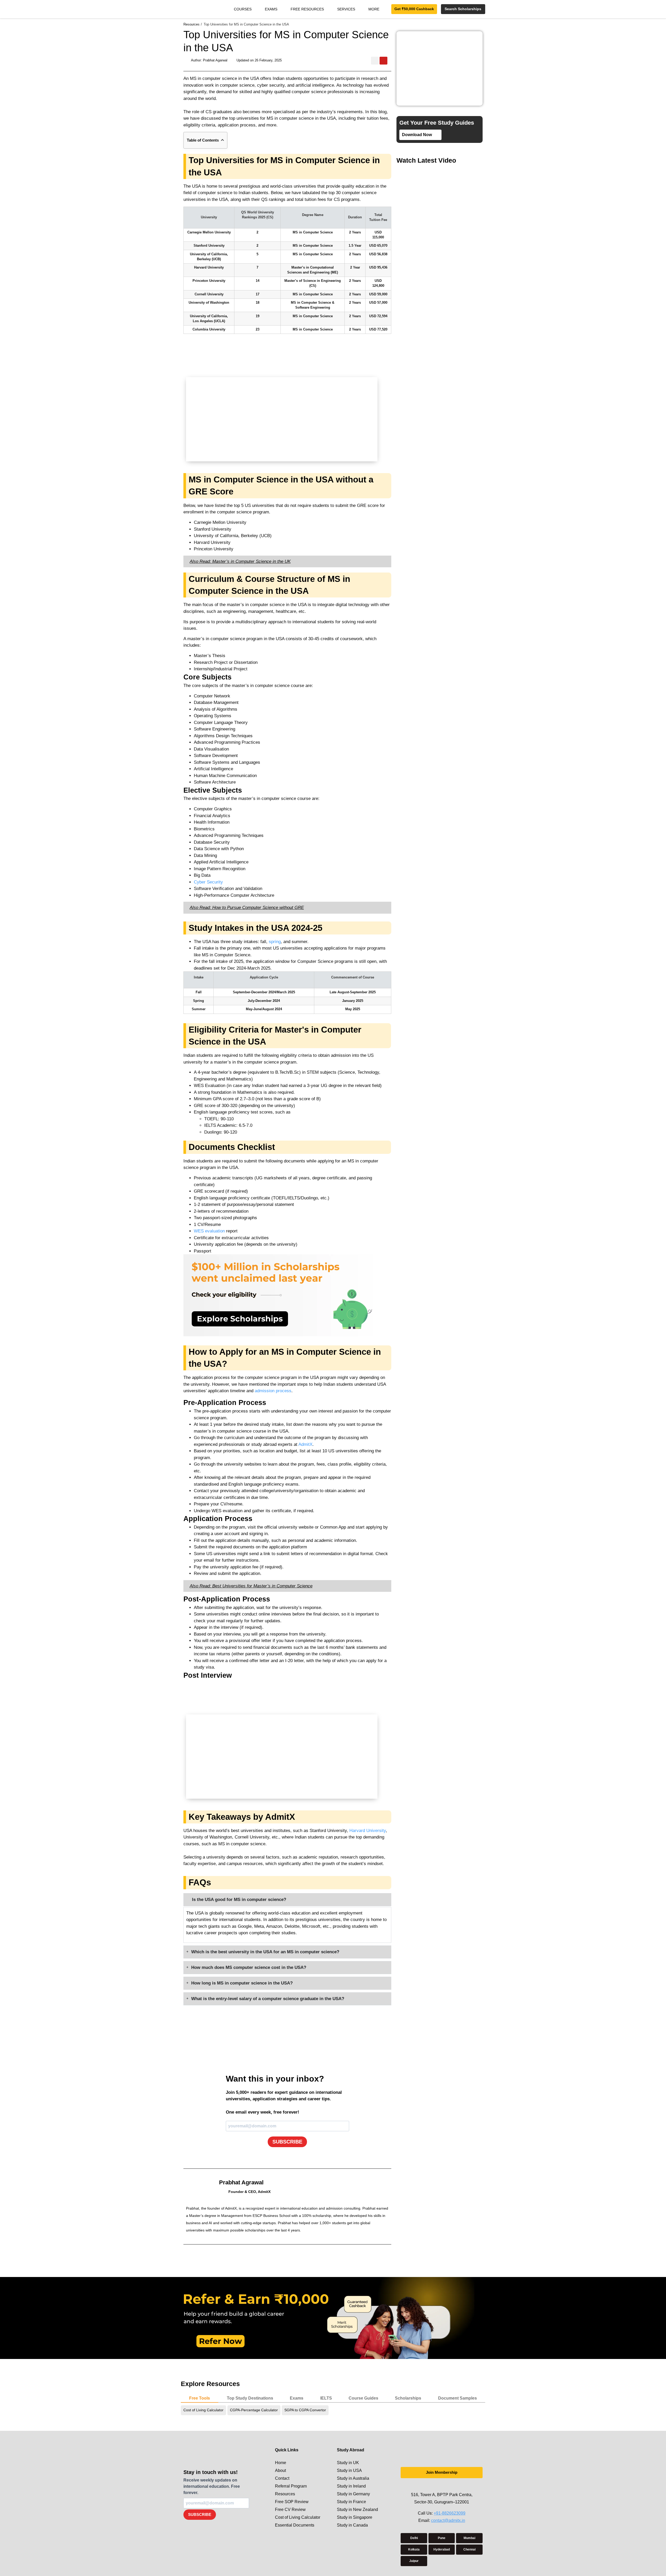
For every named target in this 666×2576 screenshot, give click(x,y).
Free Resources (307, 9)
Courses (243, 9)
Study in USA (349, 2470)
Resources (285, 2494)
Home (281, 2463)
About (280, 2470)
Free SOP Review (292, 2502)
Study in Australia (353, 2478)
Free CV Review (290, 2510)
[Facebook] (436, 2486)
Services (346, 9)
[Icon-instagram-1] (426, 2486)
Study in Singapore (355, 2517)
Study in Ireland (351, 2486)
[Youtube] (383, 61)
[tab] (200, 2399)
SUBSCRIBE (287, 2142)
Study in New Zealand (357, 2510)
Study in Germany (353, 2494)
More (374, 9)
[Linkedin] (447, 2486)
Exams (271, 9)
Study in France (351, 2502)
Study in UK (348, 2463)
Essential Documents (295, 2525)
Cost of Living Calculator (298, 2517)
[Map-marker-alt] (457, 2486)
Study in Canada (352, 2525)
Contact (282, 2478)
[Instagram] (375, 61)
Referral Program (291, 2486)
